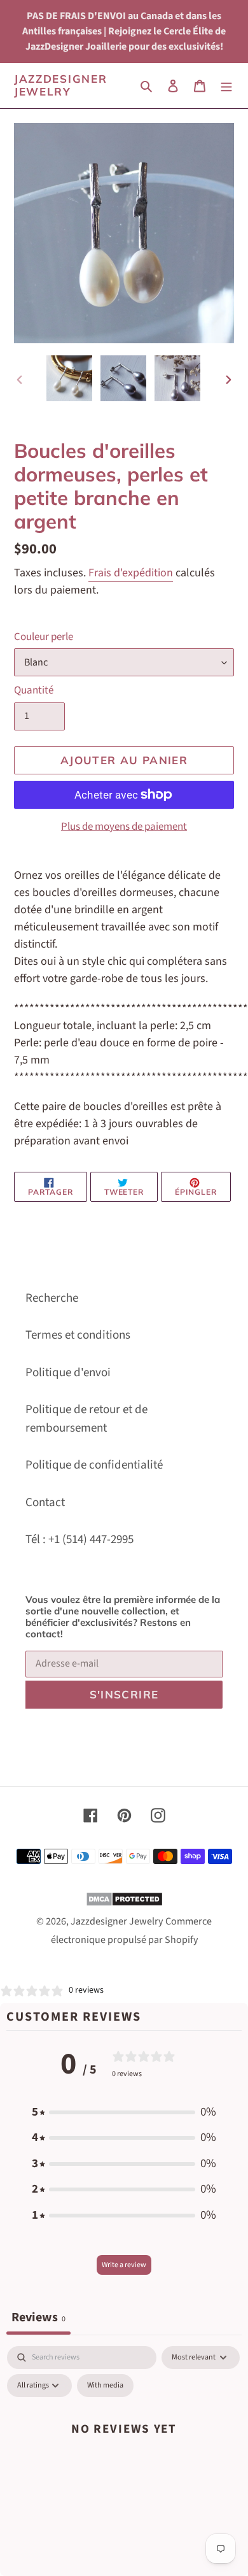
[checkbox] (105, 2386)
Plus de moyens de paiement (124, 827)
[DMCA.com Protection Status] (124, 1903)
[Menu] (226, 86)
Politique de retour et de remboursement (86, 1419)
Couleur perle (44, 637)
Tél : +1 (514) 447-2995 (79, 1540)
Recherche (52, 1298)
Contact (45, 1503)
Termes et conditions (78, 1335)
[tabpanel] (124, 2458)
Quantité (34, 690)
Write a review (124, 2265)
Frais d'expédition (131, 573)
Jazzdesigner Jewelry (60, 85)
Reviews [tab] (38, 2317)
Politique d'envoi (68, 1373)
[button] (124, 2113)
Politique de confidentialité (94, 1465)
